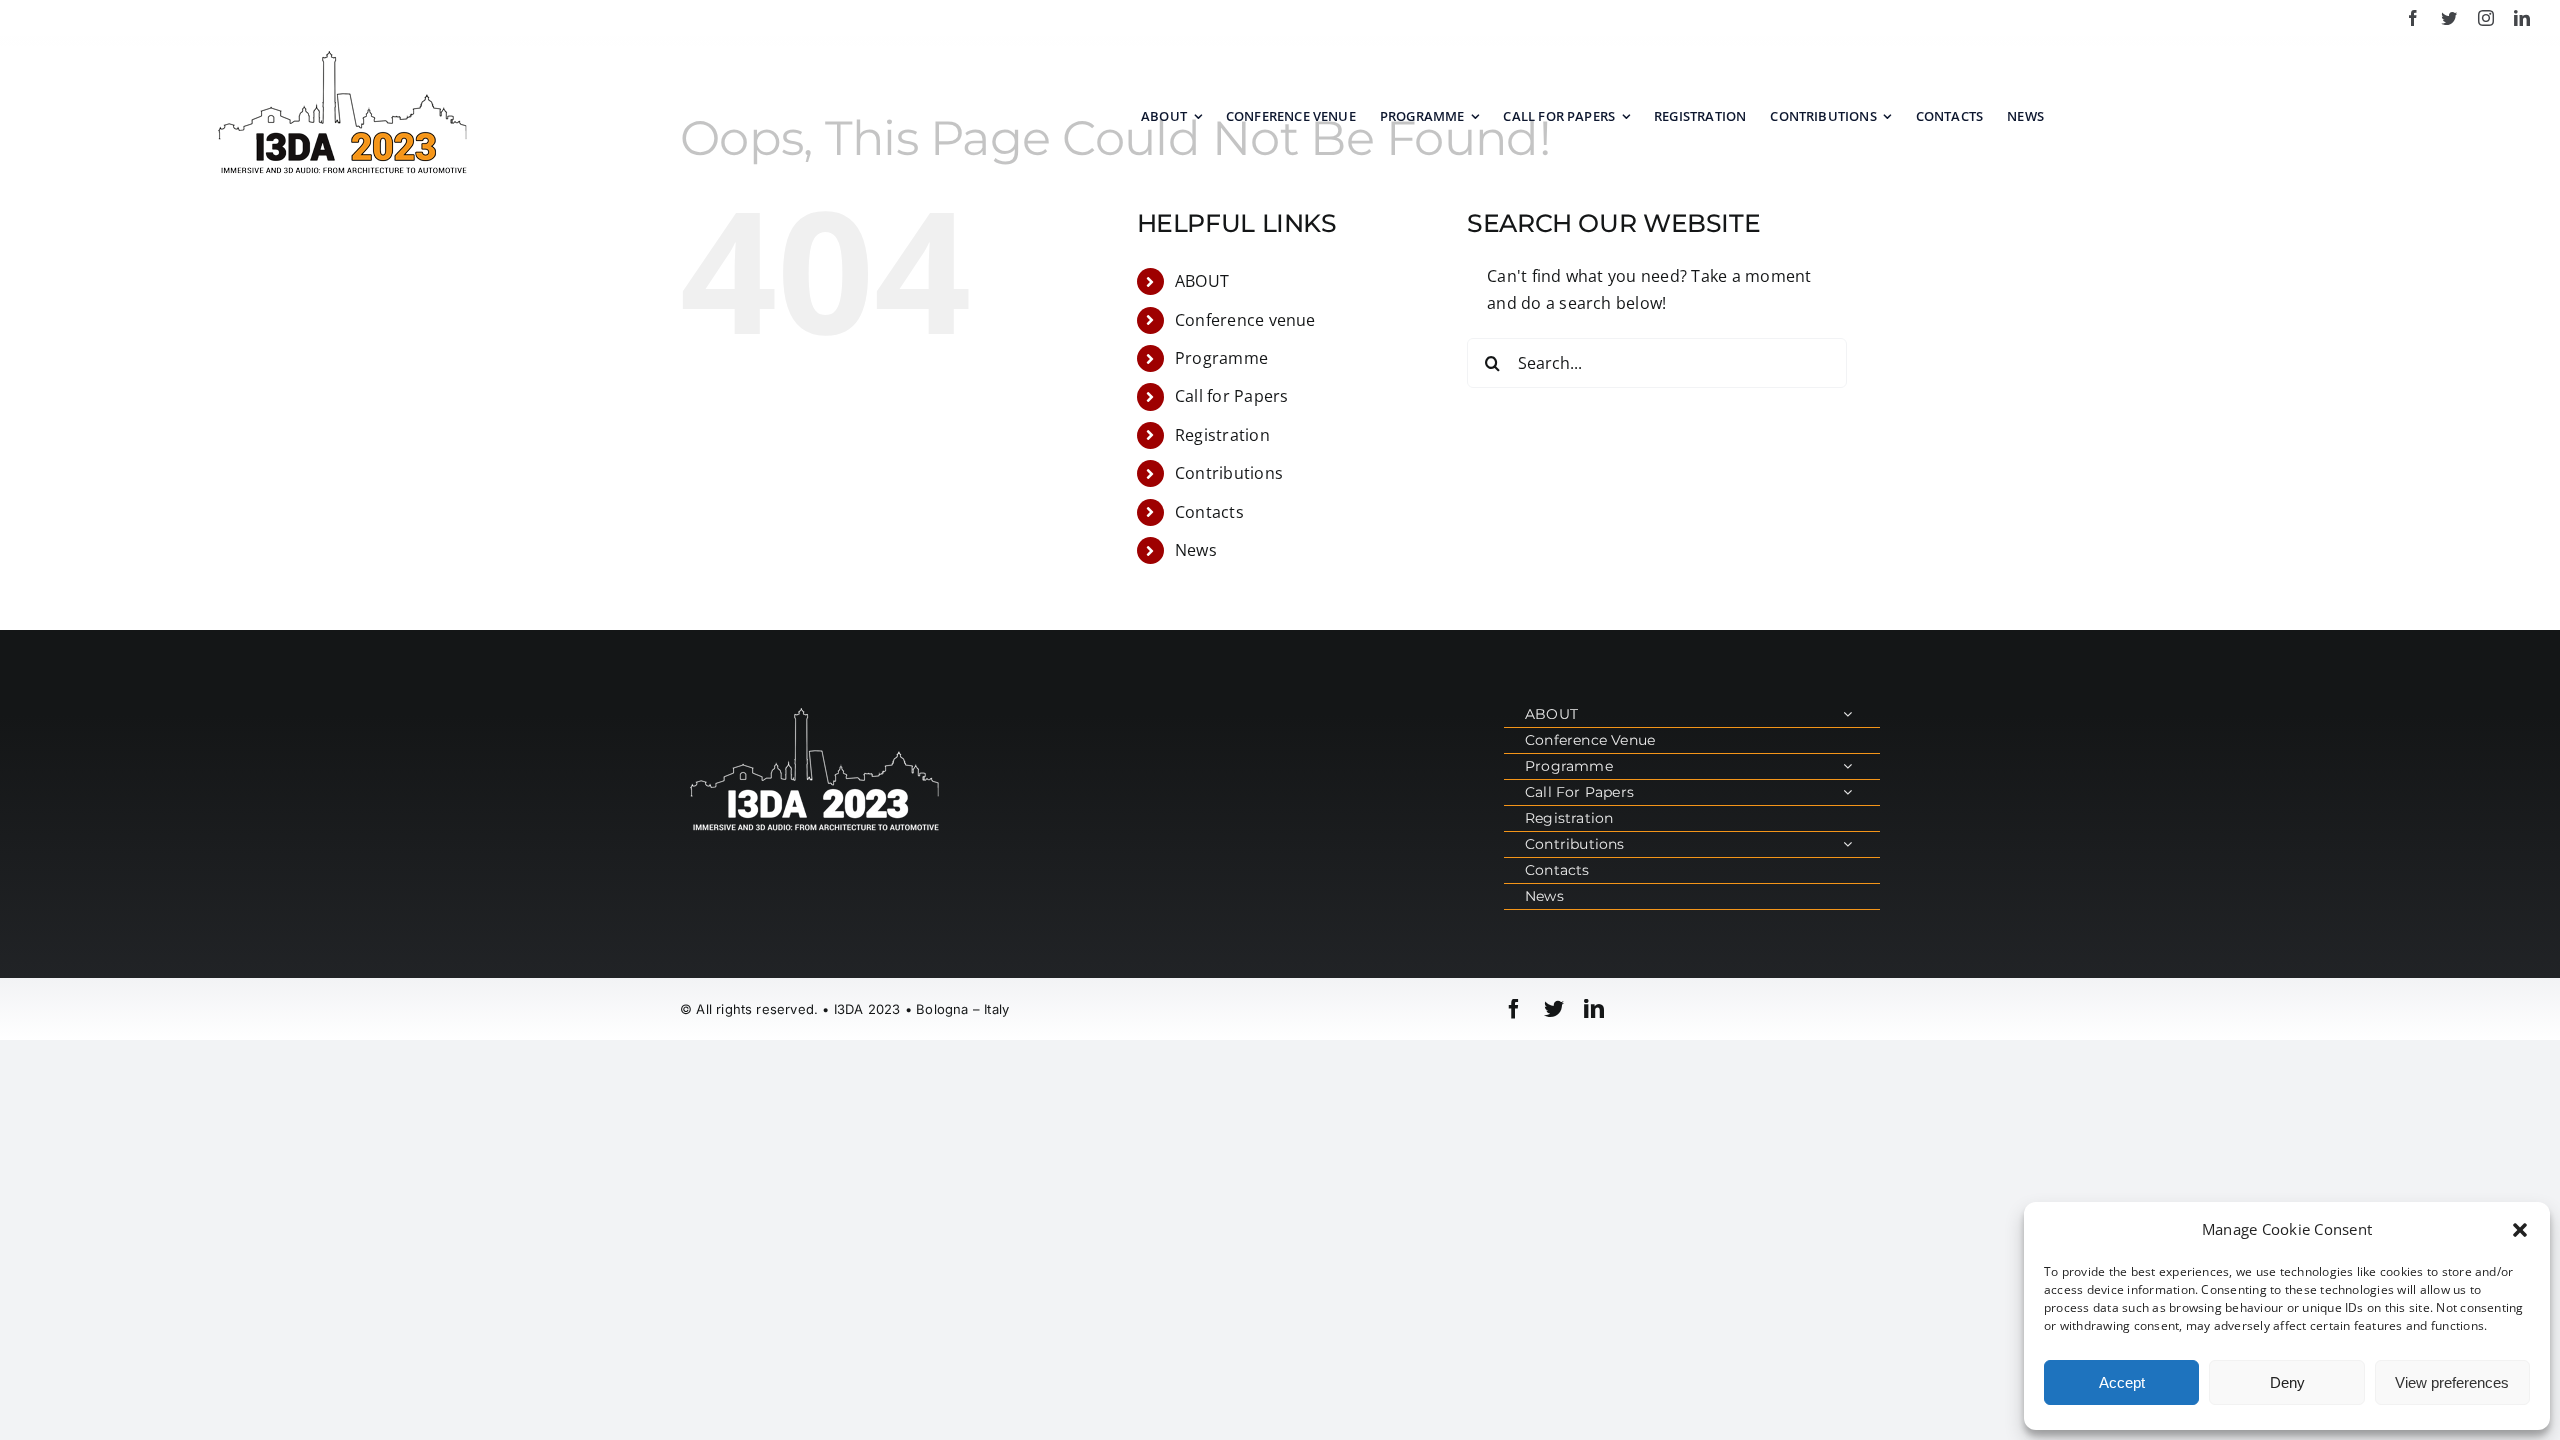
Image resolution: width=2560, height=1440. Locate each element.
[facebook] (2413, 18)
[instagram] (2486, 18)
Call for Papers (1232, 396)
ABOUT (1202, 281)
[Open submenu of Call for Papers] (1847, 792)
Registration (1222, 435)
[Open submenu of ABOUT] (1847, 714)
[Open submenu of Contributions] (1847, 844)
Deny (2287, 1382)
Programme (1221, 358)
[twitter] (2449, 18)
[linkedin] (2522, 18)
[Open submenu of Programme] (1847, 766)
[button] (2520, 1230)
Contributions (1229, 473)
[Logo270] (343, 53)
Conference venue (1245, 320)
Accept (2122, 1382)
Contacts (1209, 512)
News (1196, 550)
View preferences (2452, 1382)
